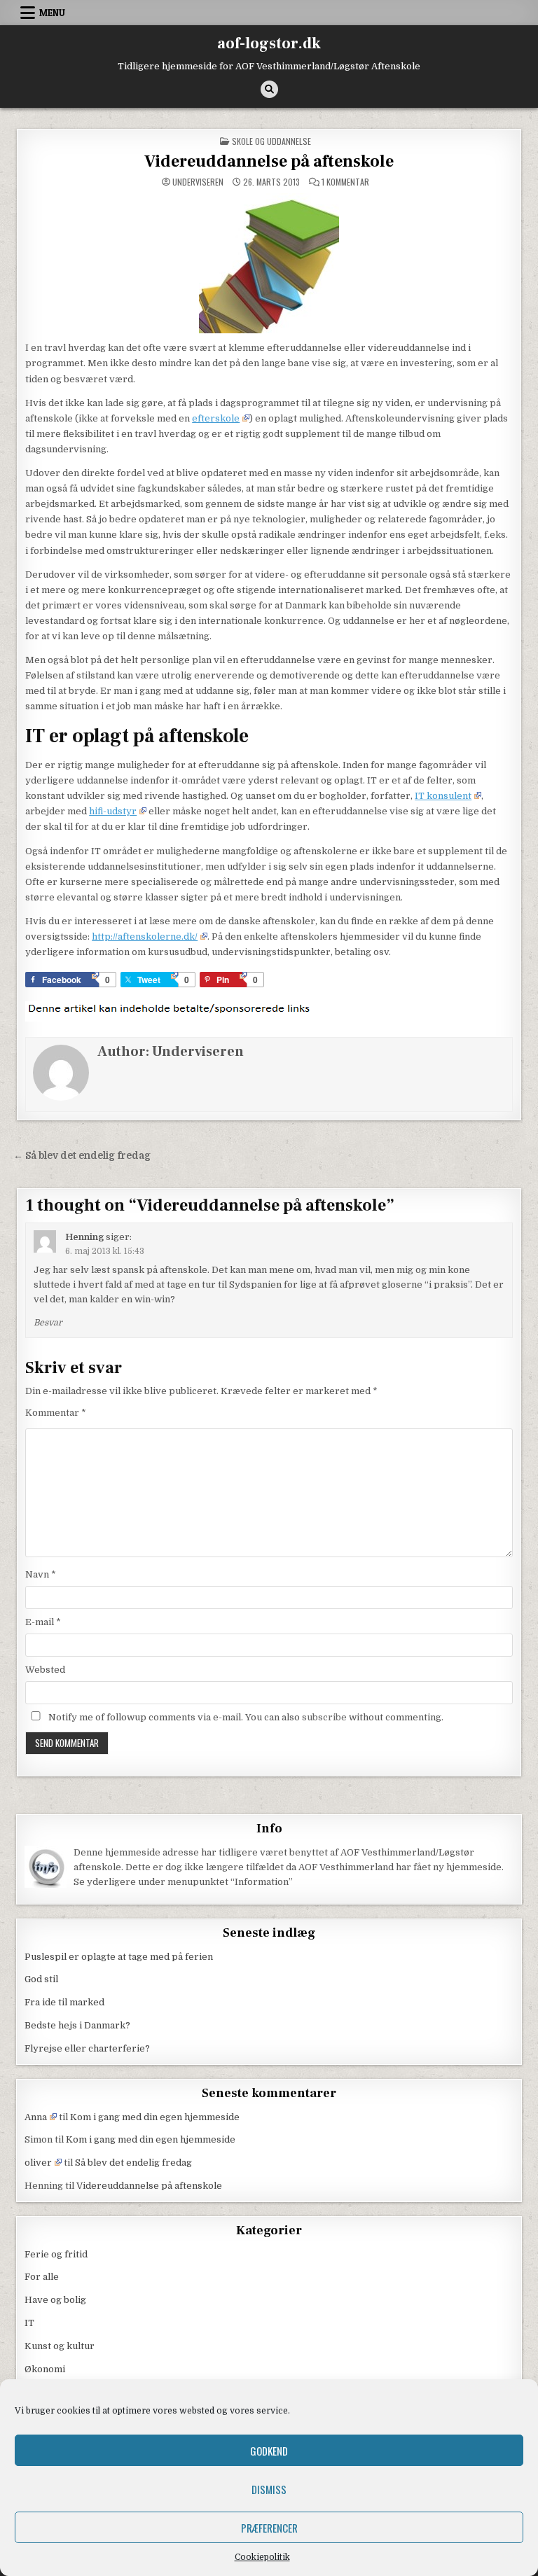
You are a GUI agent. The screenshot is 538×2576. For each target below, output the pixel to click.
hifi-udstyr (113, 811)
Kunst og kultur (60, 2346)
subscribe (324, 1717)
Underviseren (198, 182)
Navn (41, 1574)
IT (29, 2323)
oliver (38, 2163)
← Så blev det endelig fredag (82, 1156)
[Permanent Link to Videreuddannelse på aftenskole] (269, 263)
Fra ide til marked (64, 2002)
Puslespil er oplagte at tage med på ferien (119, 1957)
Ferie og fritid (56, 2254)
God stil (41, 1979)
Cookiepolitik (262, 2557)
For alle (42, 2277)
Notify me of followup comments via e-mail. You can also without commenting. (245, 1717)
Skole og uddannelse (271, 141)
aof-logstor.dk (269, 43)
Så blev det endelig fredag (133, 2163)
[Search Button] (269, 89)
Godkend (269, 2451)
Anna (36, 2117)
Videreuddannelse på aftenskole (269, 161)
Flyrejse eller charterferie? (87, 2048)
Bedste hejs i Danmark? (77, 2025)
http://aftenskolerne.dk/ (145, 937)
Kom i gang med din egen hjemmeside (155, 2117)
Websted (45, 1670)
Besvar (48, 1323)
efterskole (216, 418)
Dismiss (269, 2489)
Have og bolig (55, 2300)
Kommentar (56, 1413)
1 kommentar (345, 182)
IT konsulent (443, 796)
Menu (52, 13)
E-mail (43, 1622)
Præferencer (269, 2528)
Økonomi (45, 2369)
